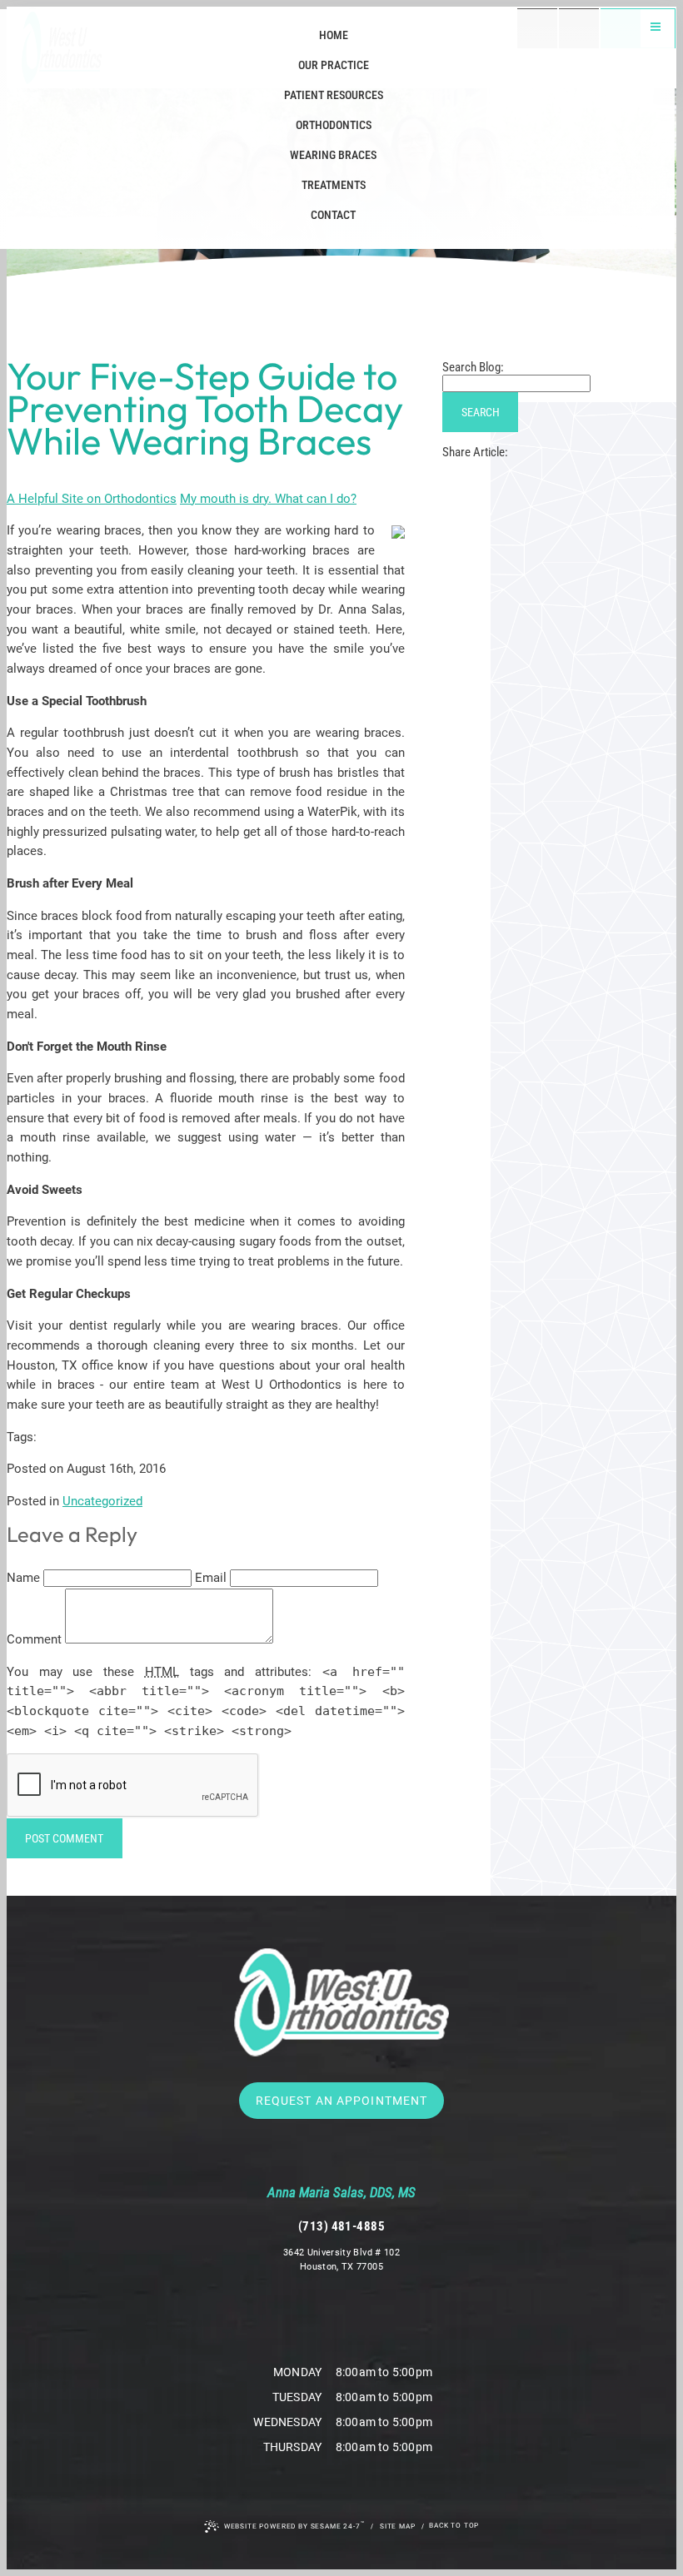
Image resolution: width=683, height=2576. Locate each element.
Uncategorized (102, 1501)
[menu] (656, 29)
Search (481, 412)
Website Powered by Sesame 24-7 (294, 2525)
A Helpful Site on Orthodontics (92, 499)
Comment (34, 1639)
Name (23, 1578)
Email (211, 1578)
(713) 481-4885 (341, 2226)
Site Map (398, 2526)
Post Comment (64, 1838)
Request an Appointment (342, 2101)
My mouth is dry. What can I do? (268, 499)
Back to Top (454, 2525)
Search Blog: (473, 367)
